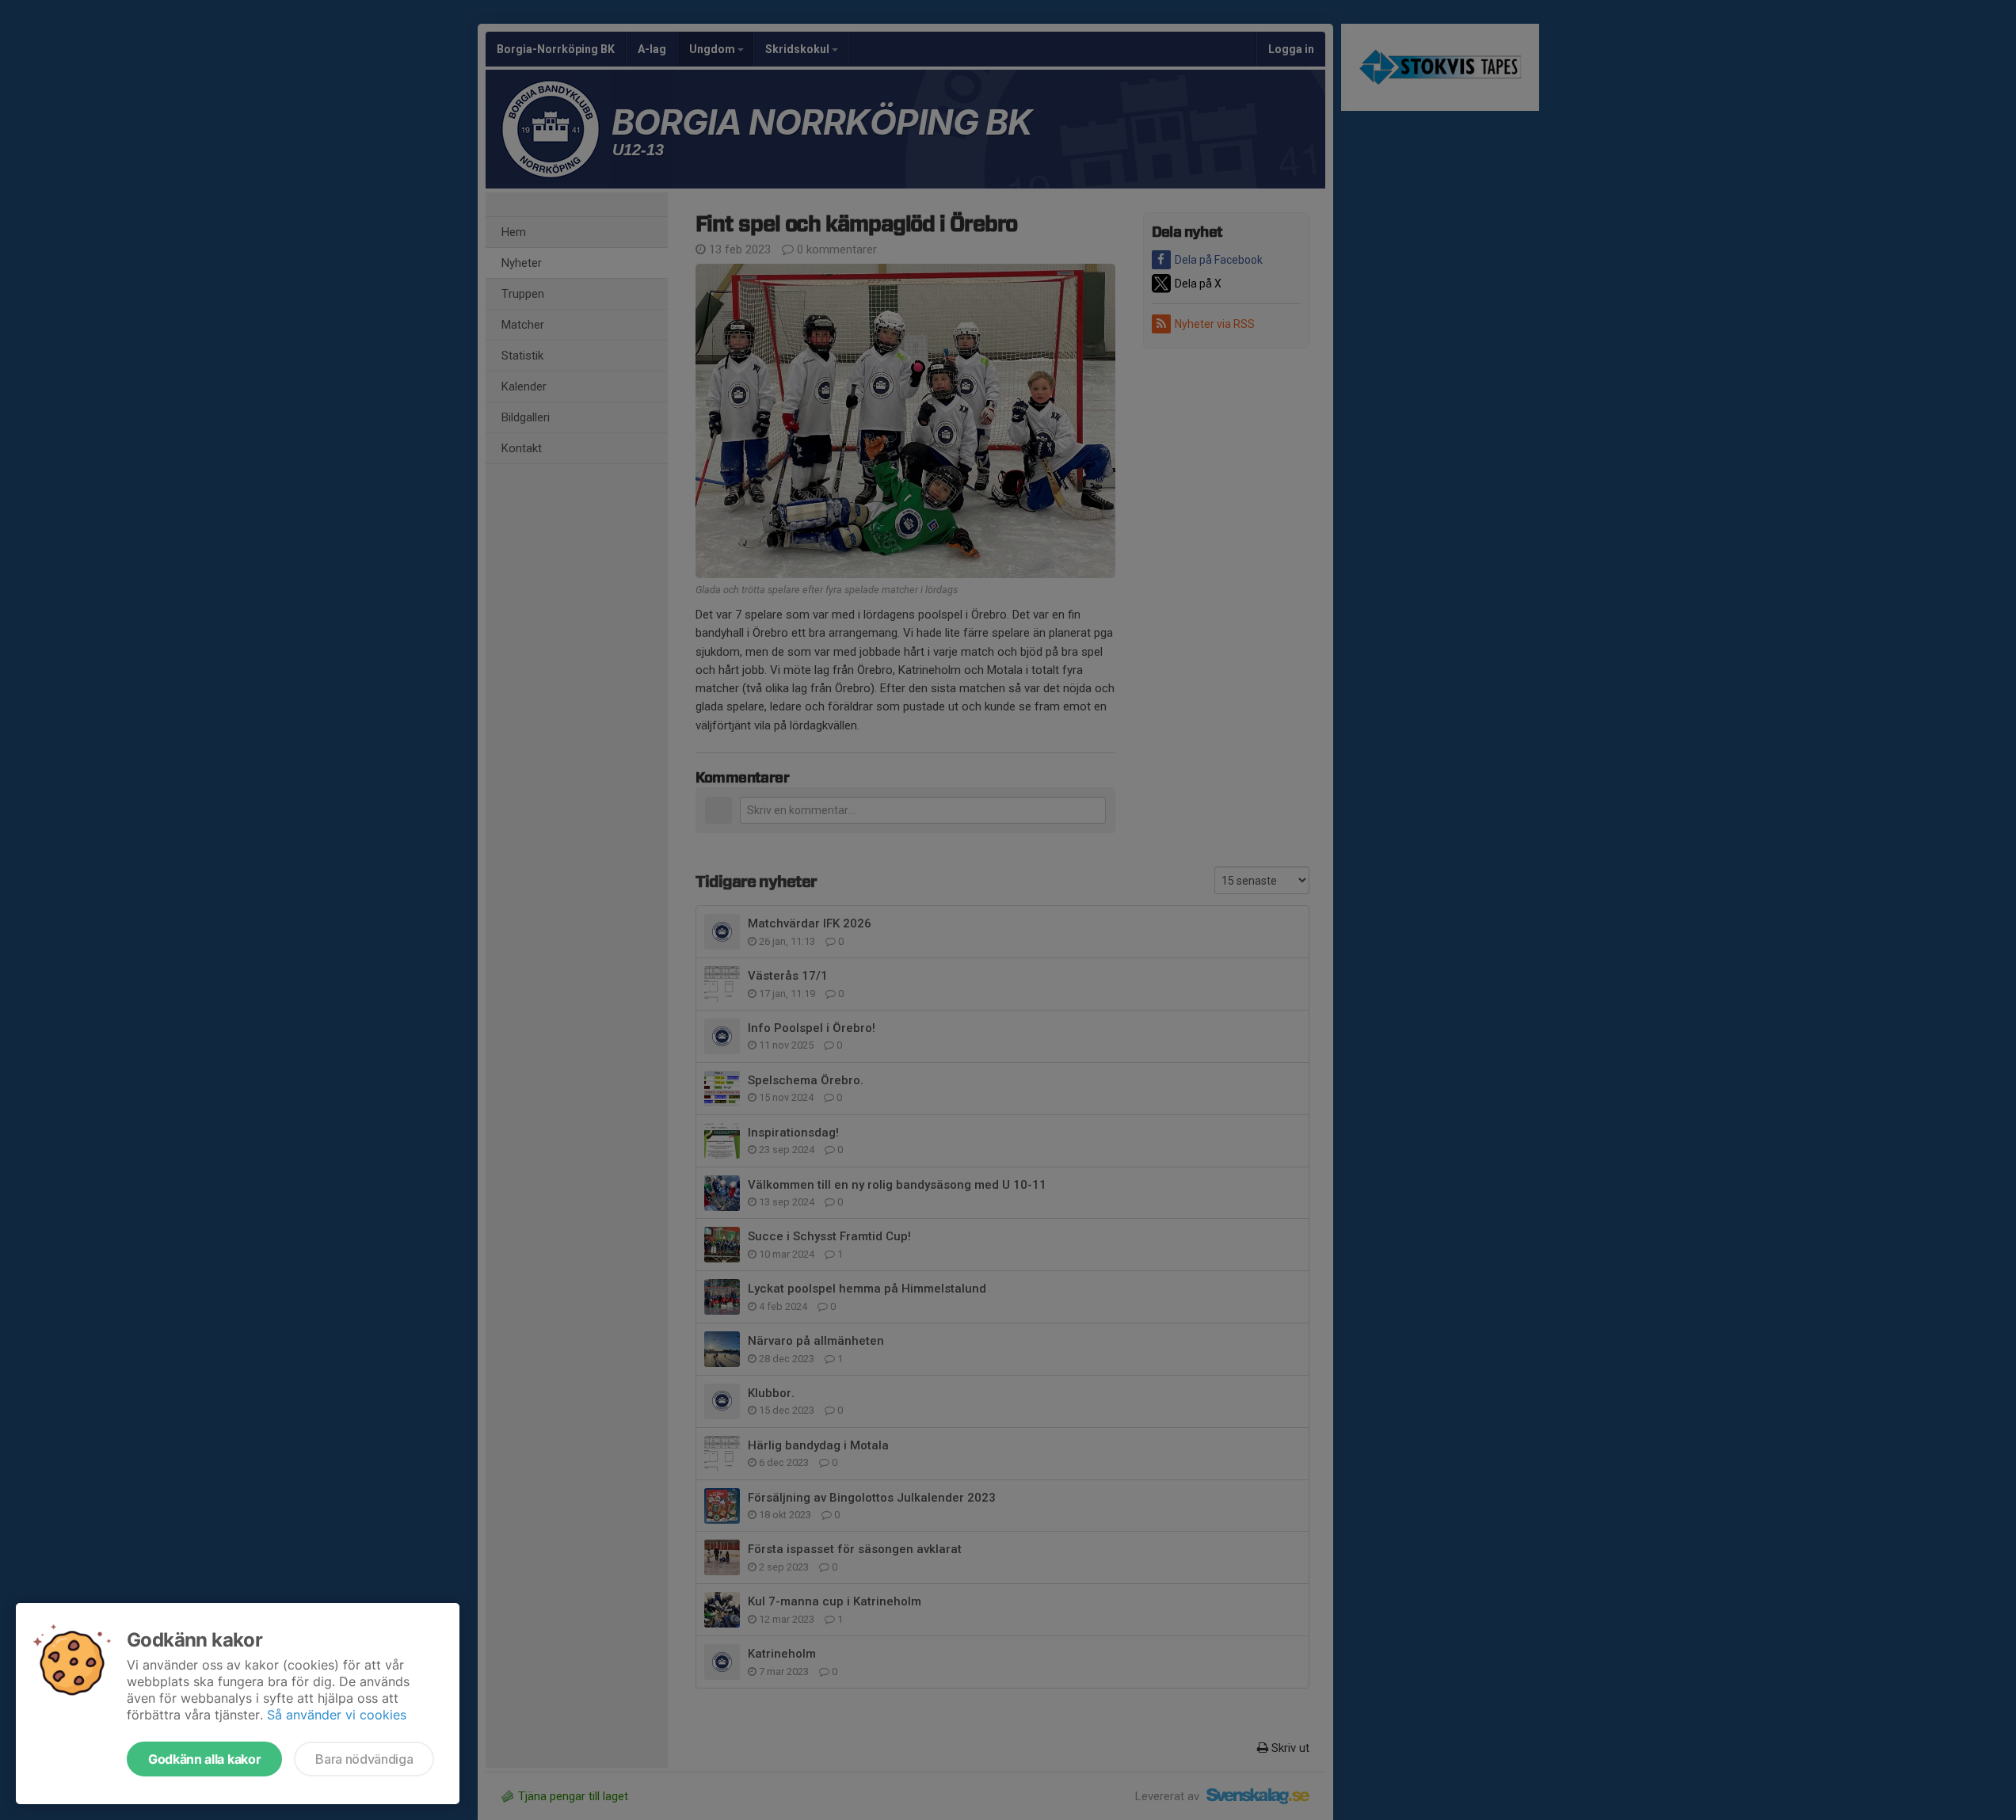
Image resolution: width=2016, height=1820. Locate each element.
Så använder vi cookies (337, 1715)
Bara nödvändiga (364, 1759)
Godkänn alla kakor (204, 1759)
